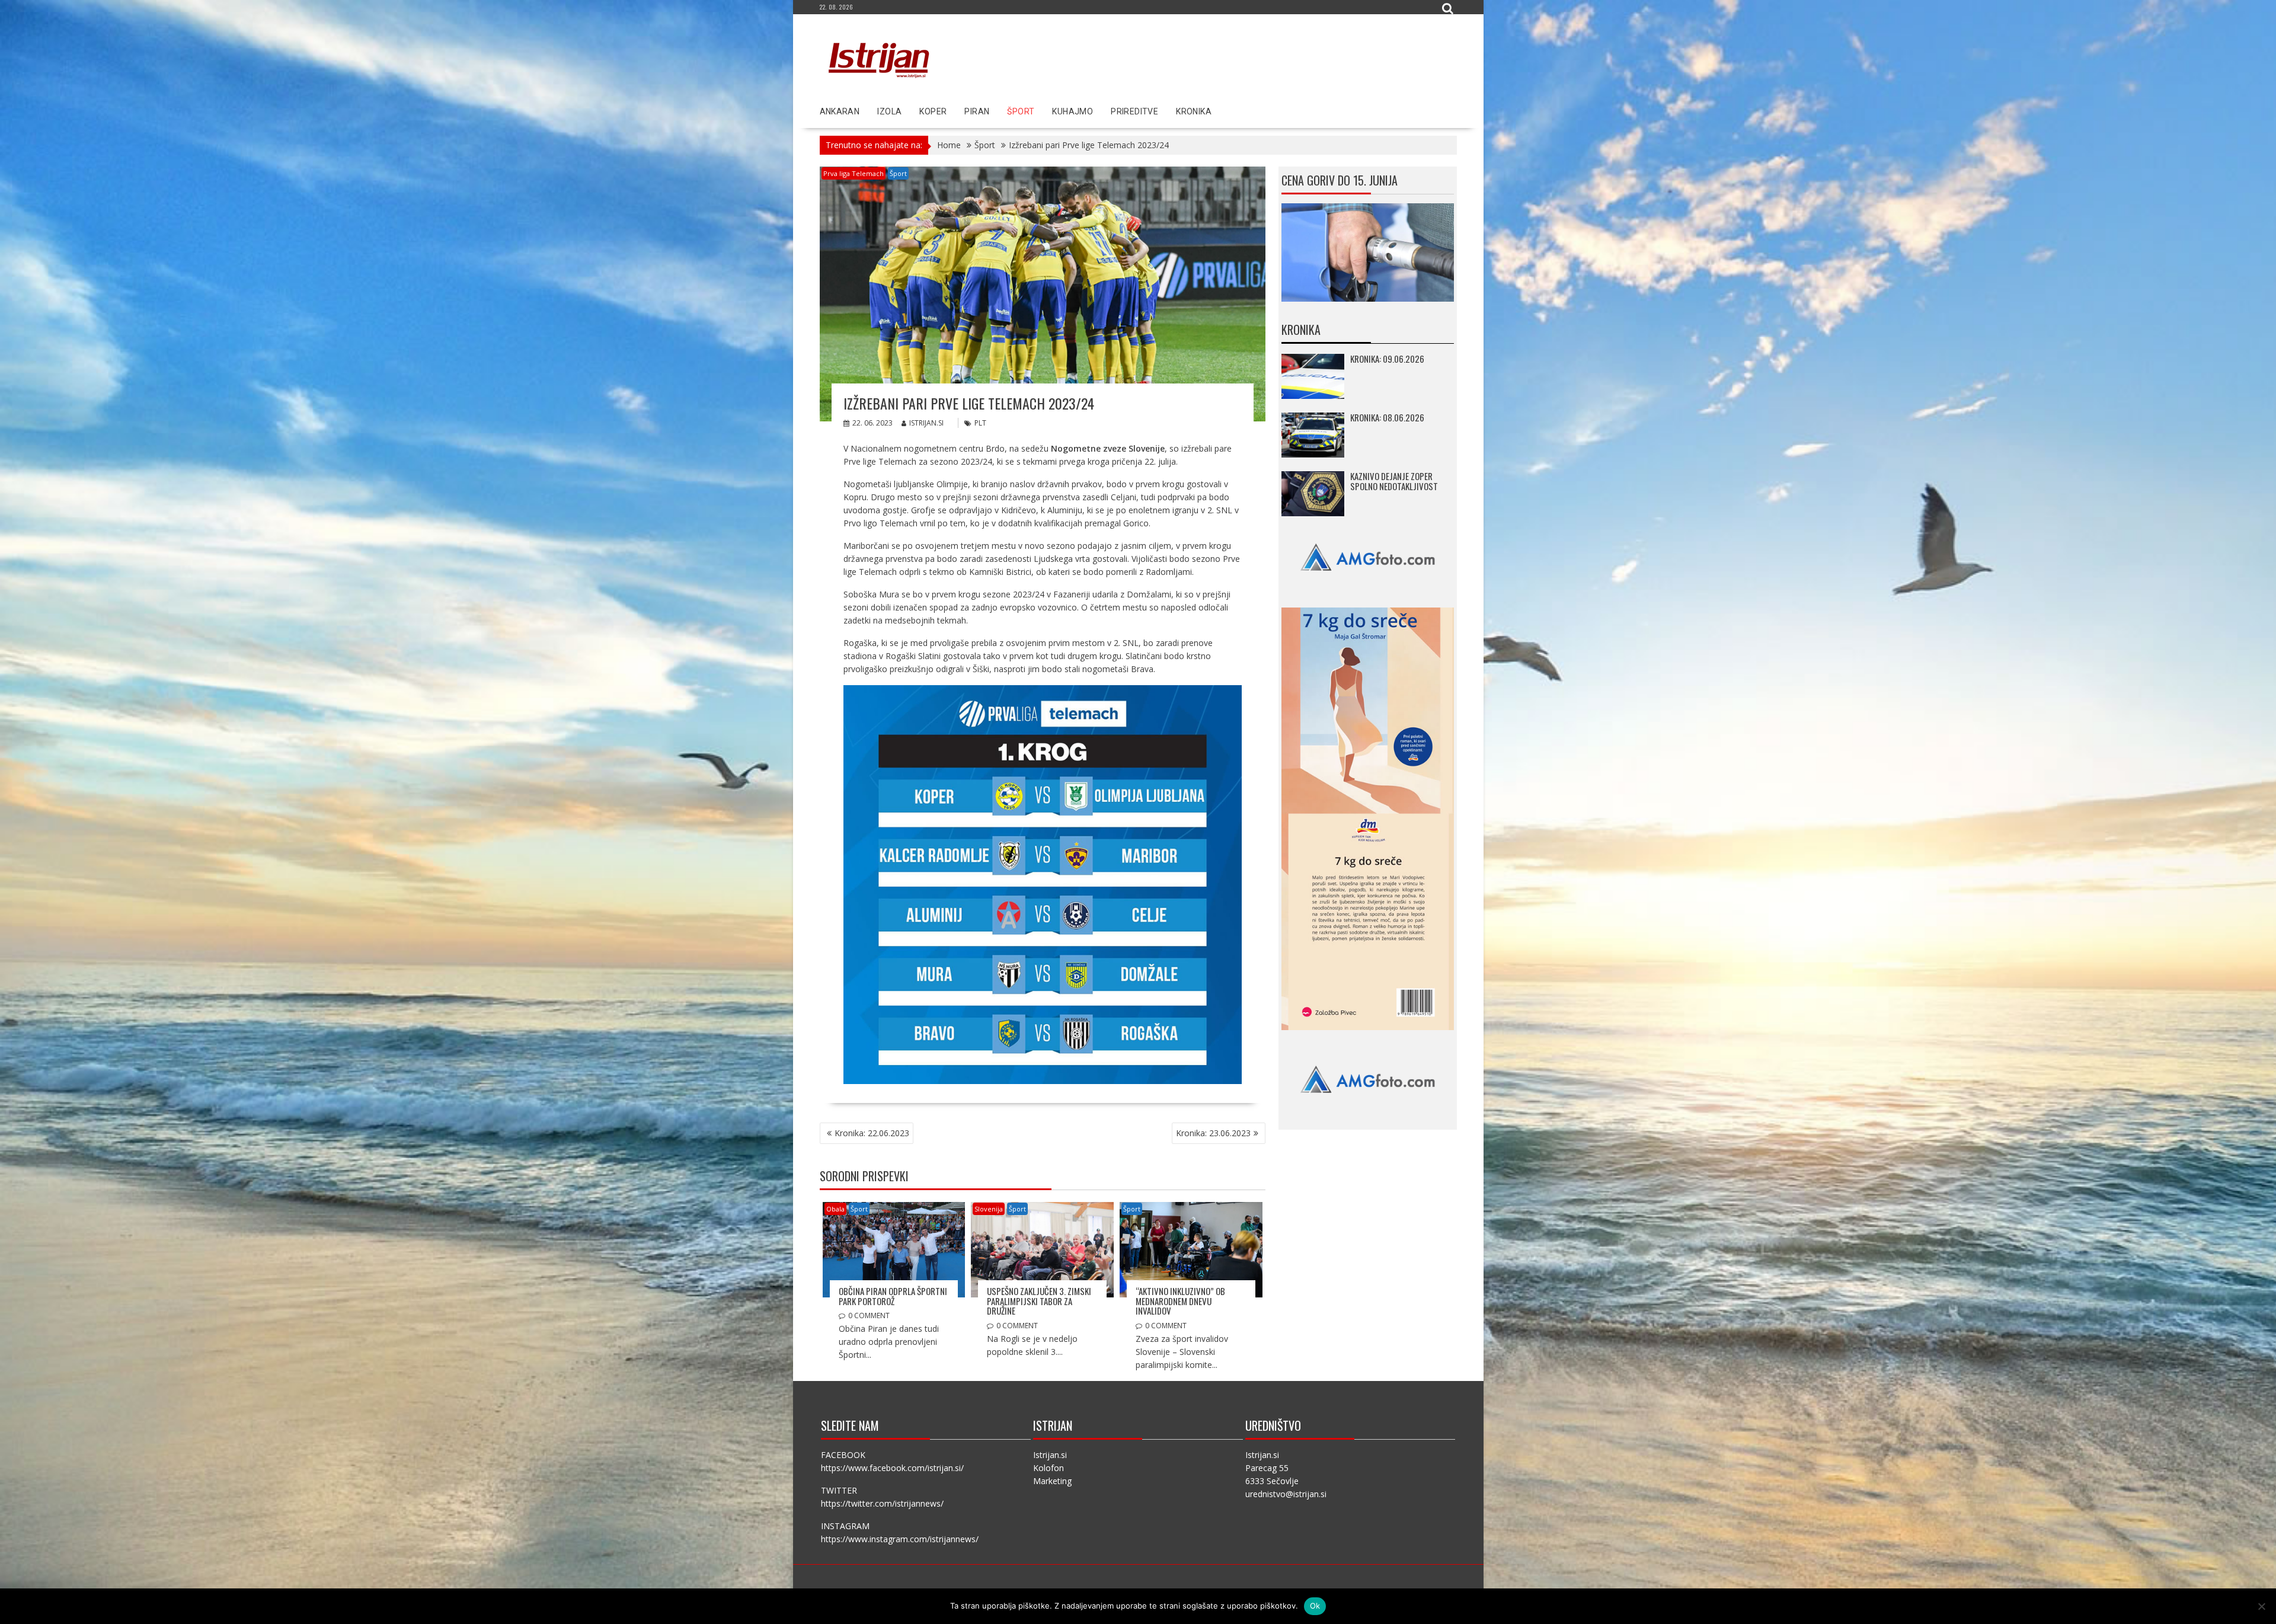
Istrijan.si (926, 423)
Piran (977, 111)
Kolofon (1049, 1468)
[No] (2261, 1606)
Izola (889, 111)
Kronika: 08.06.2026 (1387, 417)
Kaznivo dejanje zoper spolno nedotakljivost (1394, 481)
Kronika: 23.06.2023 (1213, 1133)
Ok (1315, 1606)
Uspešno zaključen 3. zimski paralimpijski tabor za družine (1039, 1301)
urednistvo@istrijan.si (1286, 1494)
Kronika (1194, 111)
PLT (980, 423)
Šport (1021, 111)
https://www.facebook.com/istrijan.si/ (892, 1468)
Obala (835, 1209)
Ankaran (840, 111)
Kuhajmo (1073, 111)
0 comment (869, 1315)
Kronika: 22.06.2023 (872, 1133)
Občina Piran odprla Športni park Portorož (893, 1296)
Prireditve (1134, 111)
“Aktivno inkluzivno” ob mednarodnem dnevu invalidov (1180, 1301)
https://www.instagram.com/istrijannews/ (900, 1539)
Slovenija (989, 1209)
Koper (933, 111)
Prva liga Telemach (853, 173)
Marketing (1052, 1481)
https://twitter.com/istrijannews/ (882, 1503)
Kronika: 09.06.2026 (1387, 359)
